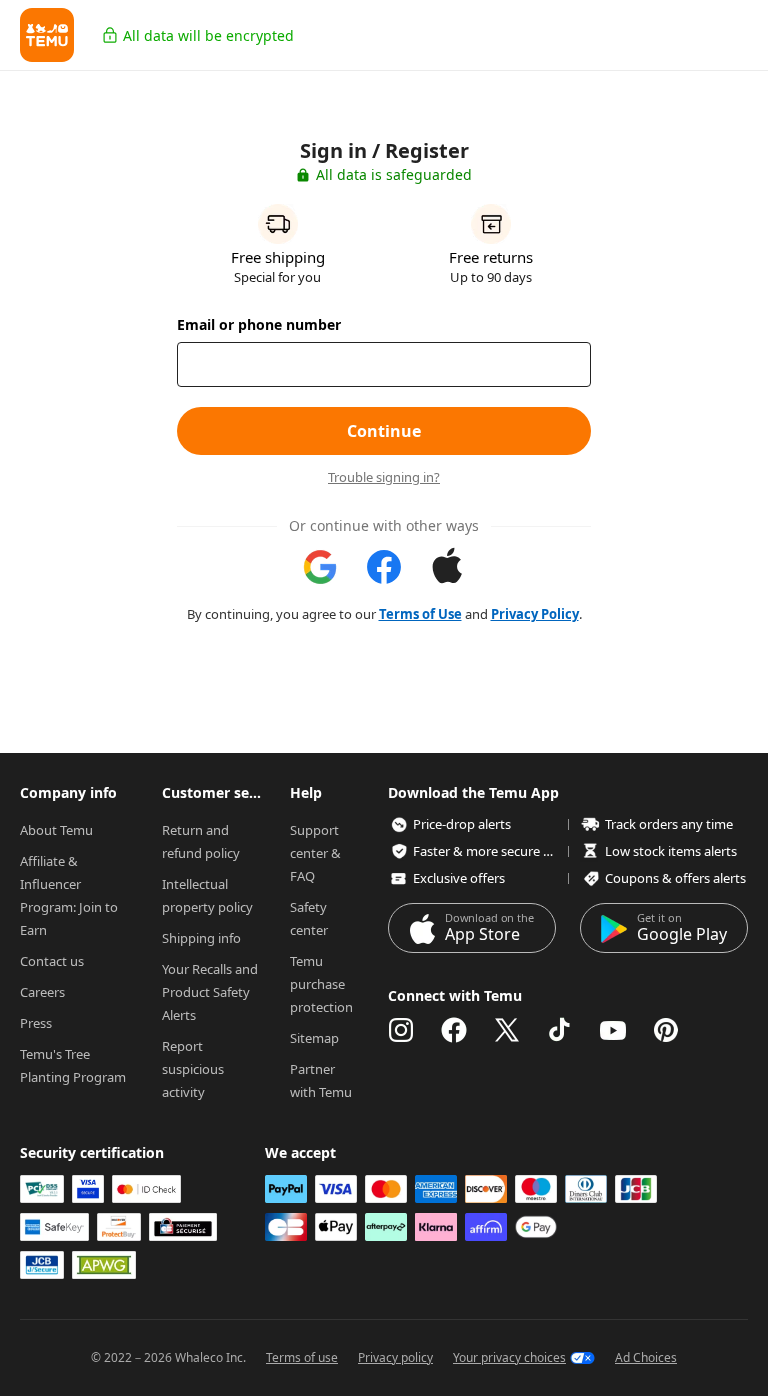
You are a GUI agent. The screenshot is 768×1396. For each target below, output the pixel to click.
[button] (47, 35)
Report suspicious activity (194, 1069)
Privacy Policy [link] (535, 614)
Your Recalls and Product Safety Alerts (211, 992)
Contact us (52, 961)
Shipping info (201, 938)
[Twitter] (507, 1030)
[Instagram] (401, 1030)
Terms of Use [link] (420, 614)
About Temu (56, 830)
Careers (42, 992)
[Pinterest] (666, 1030)
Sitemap (314, 1038)
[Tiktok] (560, 1030)
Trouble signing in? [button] (384, 477)
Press (36, 1023)
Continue (384, 431)
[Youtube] (613, 1030)
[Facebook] (454, 1030)
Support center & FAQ (317, 853)
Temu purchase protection (321, 984)
